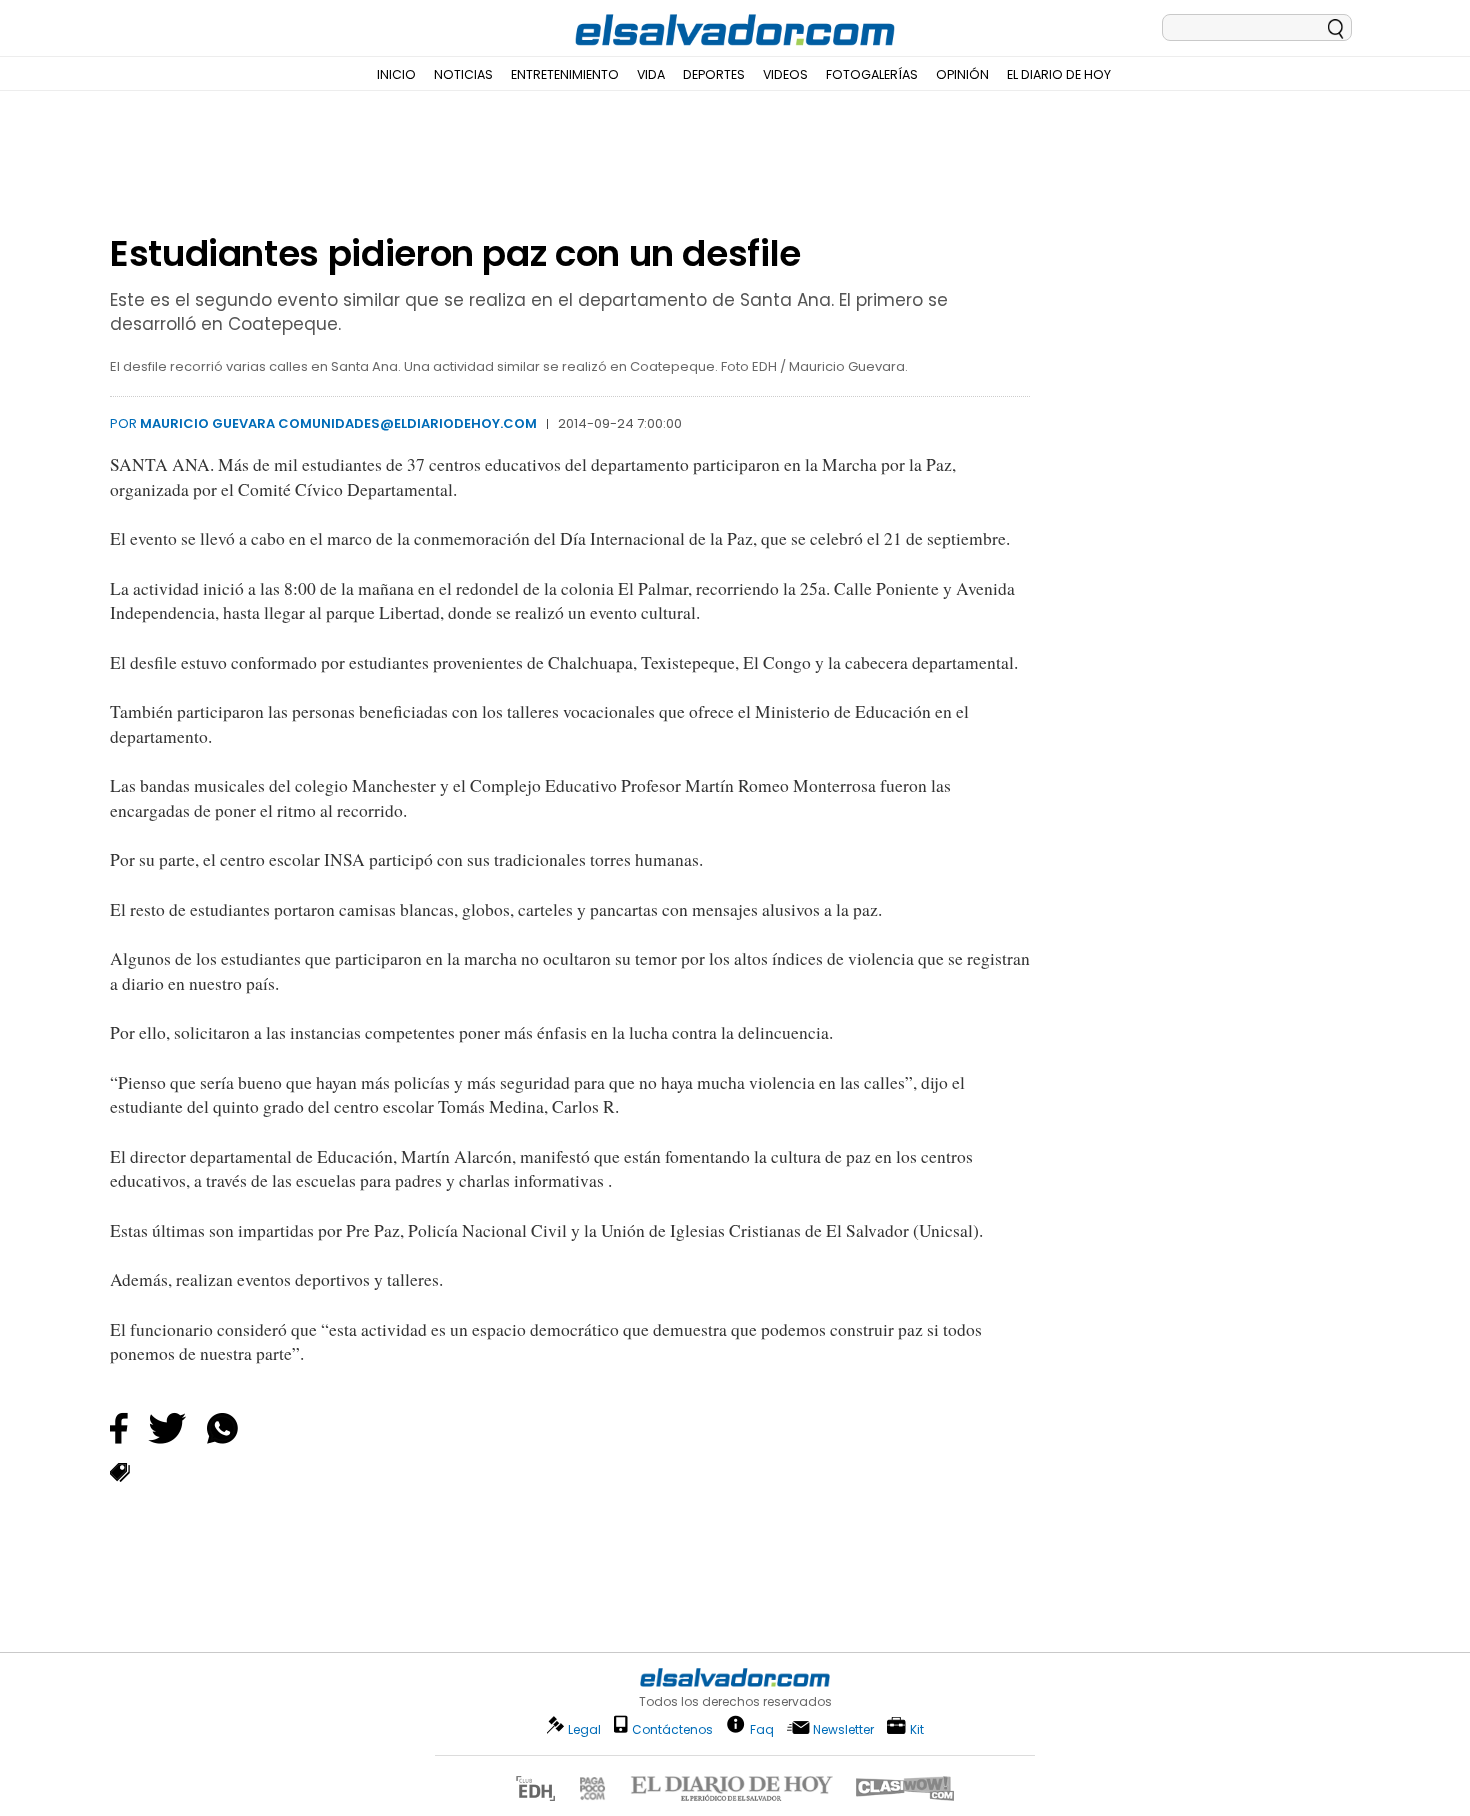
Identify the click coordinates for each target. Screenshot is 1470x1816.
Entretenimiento (565, 74)
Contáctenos (672, 1729)
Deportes (714, 74)
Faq (762, 1728)
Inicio (396, 74)
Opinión (962, 74)
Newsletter (843, 1729)
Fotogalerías (872, 74)
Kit (917, 1728)
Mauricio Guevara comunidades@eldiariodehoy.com (338, 423)
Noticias (463, 74)
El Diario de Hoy (1059, 74)
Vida (651, 74)
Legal (584, 1729)
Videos (785, 74)
